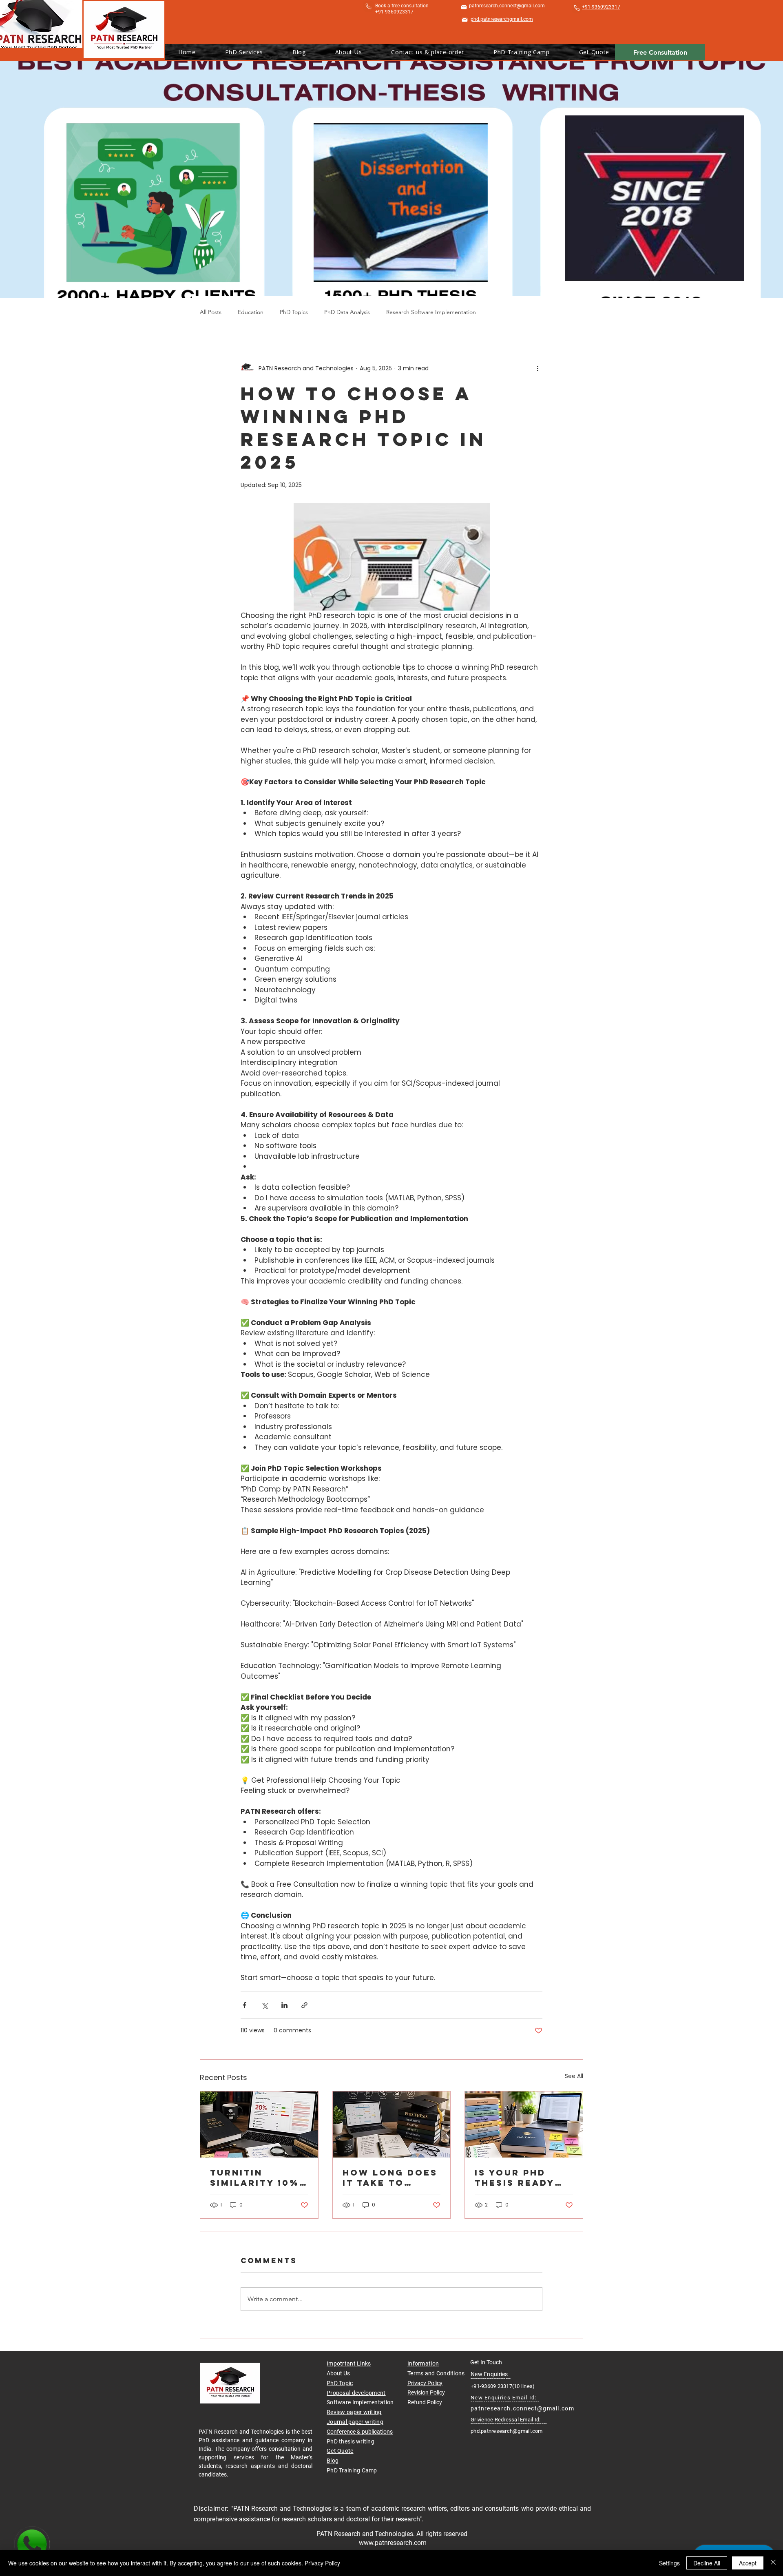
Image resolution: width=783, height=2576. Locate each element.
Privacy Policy (425, 2383)
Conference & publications (360, 2432)
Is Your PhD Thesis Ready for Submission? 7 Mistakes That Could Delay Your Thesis (518, 2178)
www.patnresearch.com (393, 2543)
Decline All (707, 2563)
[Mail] (464, 7)
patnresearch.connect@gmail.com (522, 2408)
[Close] (773, 2563)
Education (251, 312)
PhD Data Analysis (347, 312)
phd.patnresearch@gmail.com (507, 2431)
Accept (748, 2563)
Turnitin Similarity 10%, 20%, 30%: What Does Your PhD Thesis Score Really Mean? (258, 2178)
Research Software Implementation (431, 312)
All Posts (211, 312)
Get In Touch (486, 2362)
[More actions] (537, 368)
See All (574, 2076)
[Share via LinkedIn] (284, 2005)
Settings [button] (669, 2563)
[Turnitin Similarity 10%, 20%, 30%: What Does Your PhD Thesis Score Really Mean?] (259, 2125)
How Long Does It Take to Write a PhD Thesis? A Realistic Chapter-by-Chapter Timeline (390, 2178)
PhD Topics (294, 312)
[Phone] (368, 6)
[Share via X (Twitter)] (264, 2005)
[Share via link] (304, 2005)
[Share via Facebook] (244, 2005)
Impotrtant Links (349, 2364)
